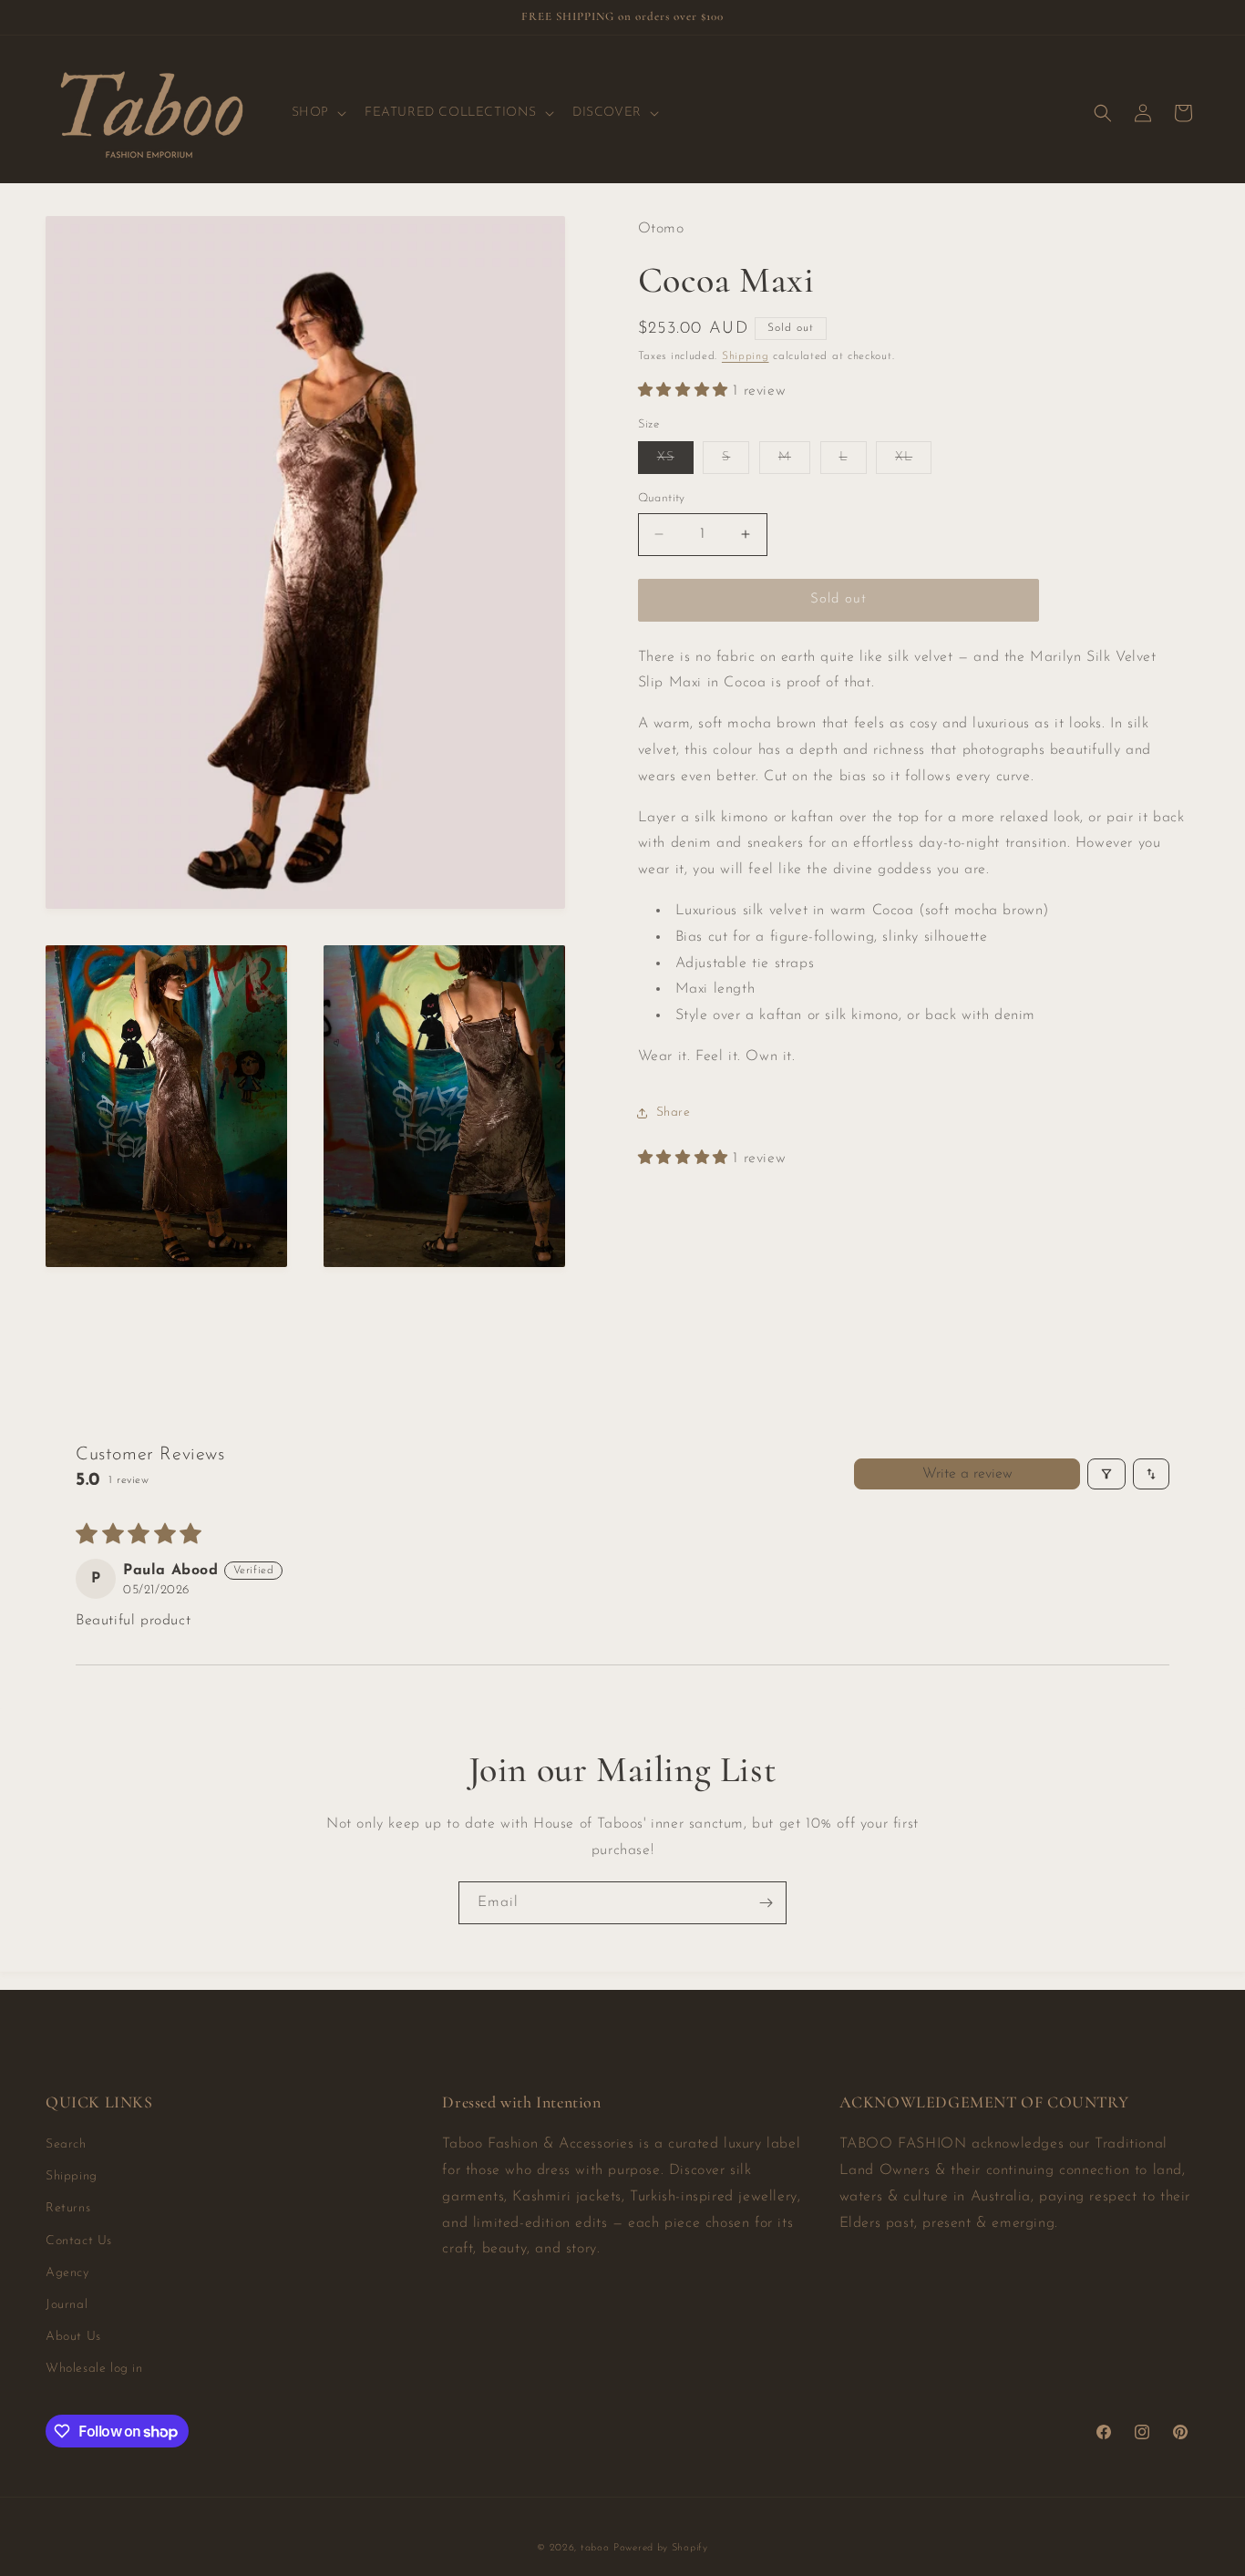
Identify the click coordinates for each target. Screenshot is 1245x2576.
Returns (68, 2209)
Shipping (746, 356)
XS (675, 462)
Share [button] (674, 1113)
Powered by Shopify (661, 2548)
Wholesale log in (94, 2370)
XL (913, 462)
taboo (595, 2548)
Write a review (967, 1474)
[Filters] (1106, 1474)
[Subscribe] (766, 1903)
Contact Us (79, 2241)
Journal (67, 2306)
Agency (67, 2274)
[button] (317, 113)
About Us (73, 2338)
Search (66, 2145)
